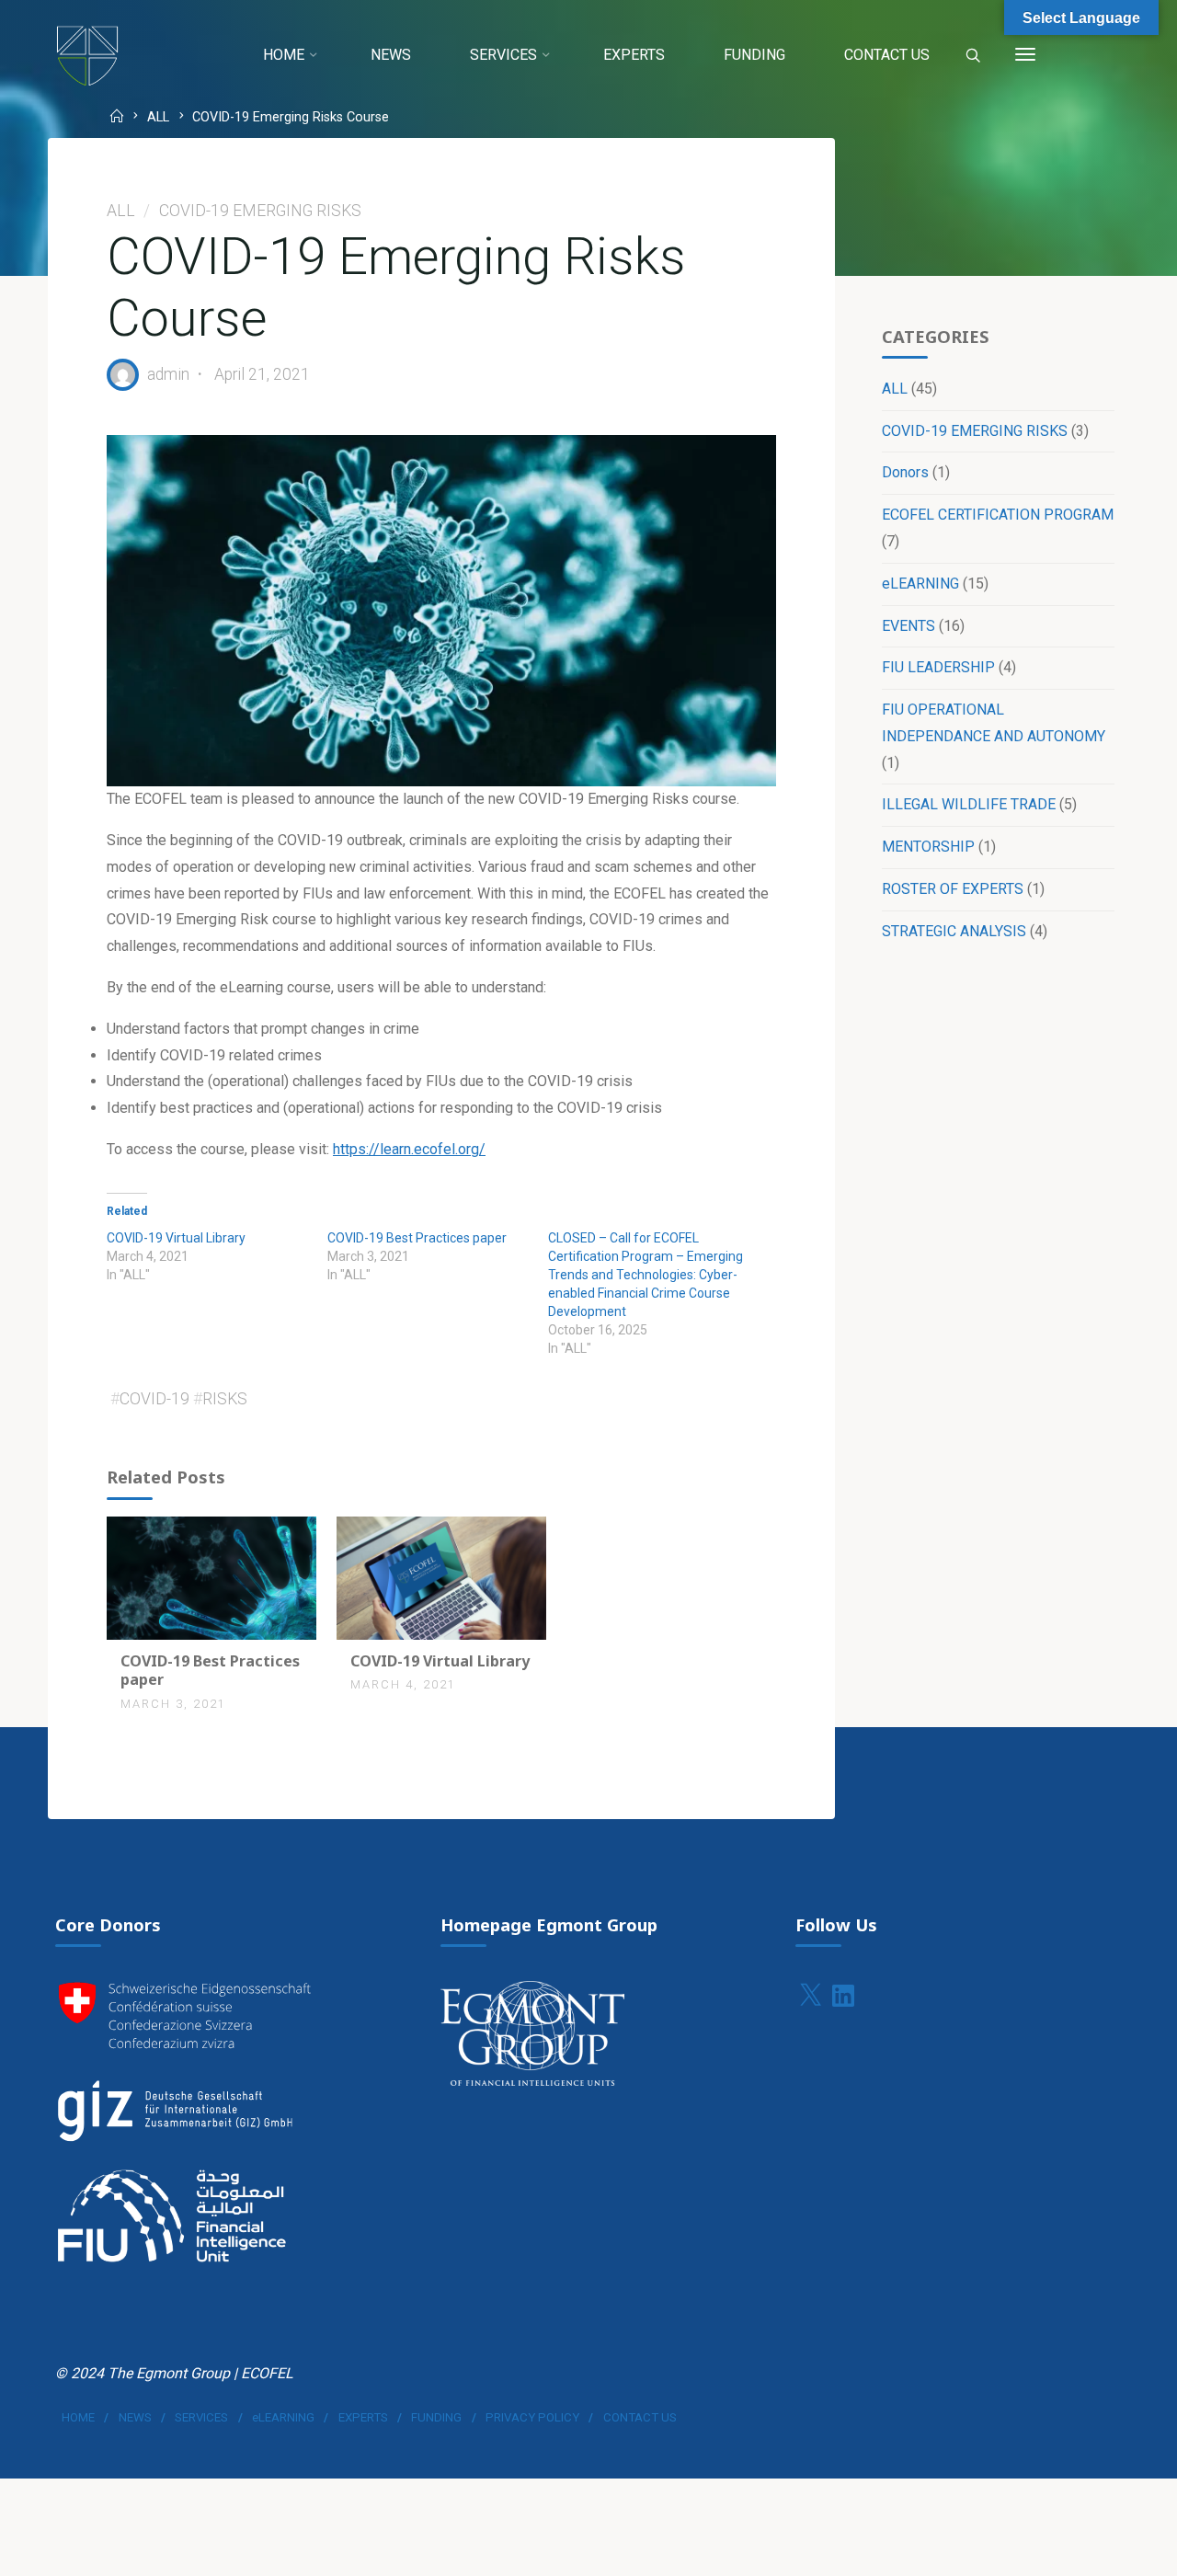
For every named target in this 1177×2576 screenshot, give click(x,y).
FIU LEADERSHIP (938, 667)
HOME (78, 2417)
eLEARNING (920, 584)
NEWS (135, 2417)
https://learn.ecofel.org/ (409, 1149)
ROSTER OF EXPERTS (953, 889)
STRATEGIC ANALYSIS (954, 931)
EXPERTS (363, 2417)
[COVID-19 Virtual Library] (441, 1577)
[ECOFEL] (87, 55)
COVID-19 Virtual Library (176, 1238)
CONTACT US (640, 2417)
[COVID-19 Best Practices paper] (211, 1577)
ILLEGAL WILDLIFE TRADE (969, 804)
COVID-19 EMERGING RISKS (260, 211)
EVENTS (908, 626)
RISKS (225, 1399)
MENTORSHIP (928, 847)
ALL (158, 118)
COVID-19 (154, 1399)
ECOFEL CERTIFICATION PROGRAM (998, 515)
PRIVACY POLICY (532, 2417)
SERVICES (201, 2417)
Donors (905, 472)
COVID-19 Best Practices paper (417, 1238)
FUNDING (436, 2417)
